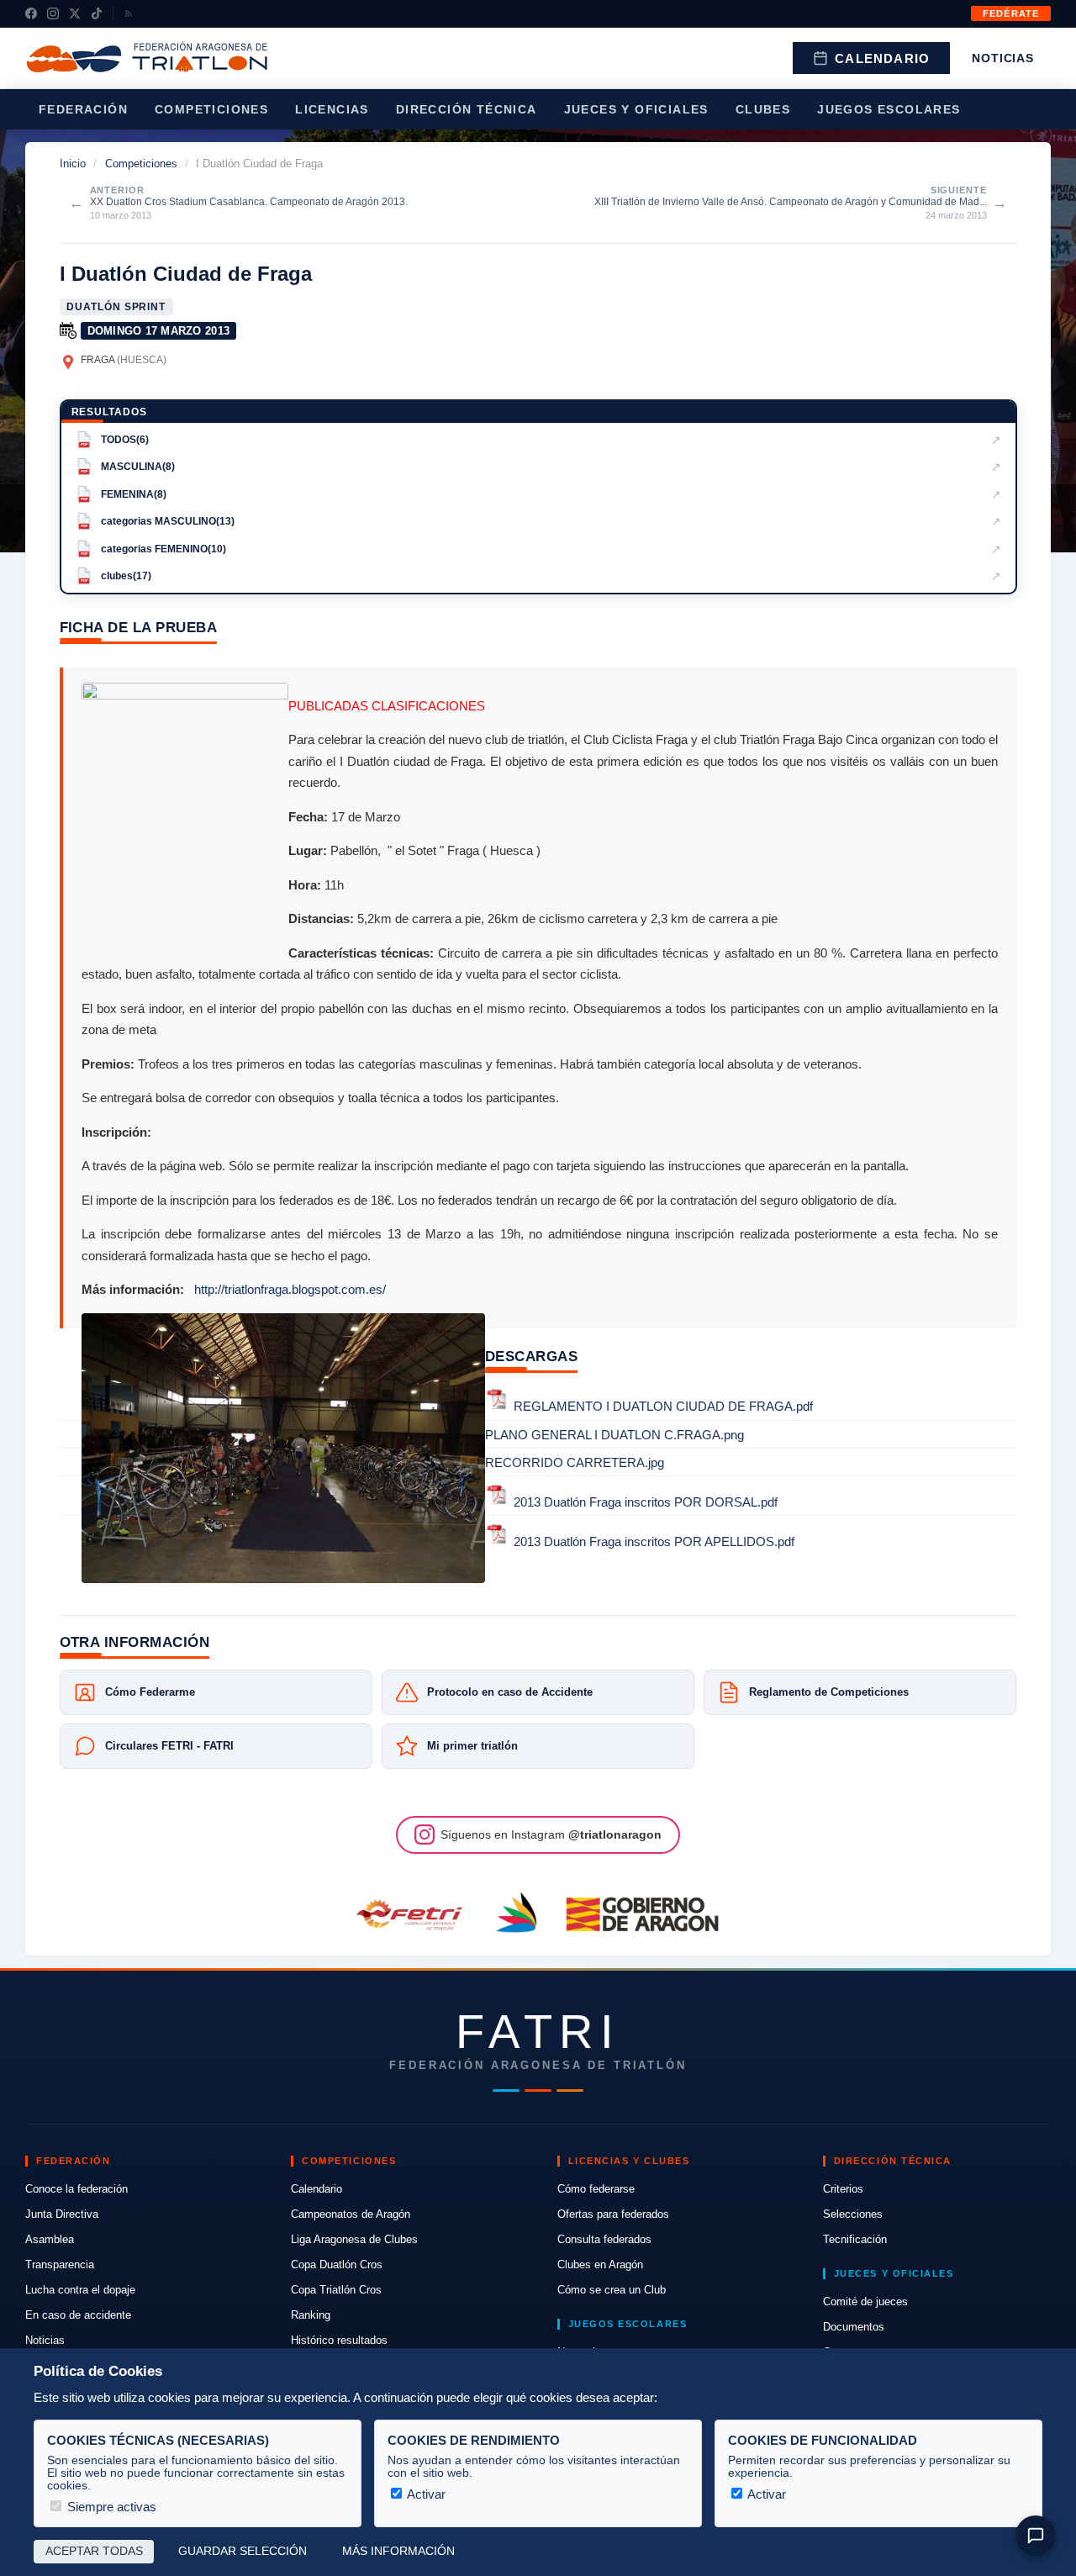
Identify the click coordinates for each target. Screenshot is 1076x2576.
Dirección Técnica (467, 109)
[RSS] (129, 13)
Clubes (763, 109)
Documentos (854, 2327)
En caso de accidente (78, 2315)
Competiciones (211, 109)
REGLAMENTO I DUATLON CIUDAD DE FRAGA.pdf (663, 1407)
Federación (83, 109)
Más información (398, 2551)
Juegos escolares (889, 109)
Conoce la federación (76, 2189)
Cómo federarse (596, 2189)
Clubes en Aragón (600, 2265)
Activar (425, 2494)
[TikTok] (97, 13)
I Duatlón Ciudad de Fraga (186, 274)
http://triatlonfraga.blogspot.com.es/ (290, 1289)
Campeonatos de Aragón (351, 2214)
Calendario (882, 58)
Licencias (332, 109)
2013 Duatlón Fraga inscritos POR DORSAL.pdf (646, 1502)
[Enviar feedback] (1036, 2536)
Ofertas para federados (613, 2214)
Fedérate (1011, 13)
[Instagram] (53, 13)
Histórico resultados (339, 2340)
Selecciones (853, 2214)
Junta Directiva (62, 2214)
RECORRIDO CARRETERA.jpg (575, 1462)
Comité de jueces (865, 2302)
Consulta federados (604, 2239)
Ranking (311, 2315)
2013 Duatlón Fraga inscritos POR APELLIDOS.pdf (654, 1541)
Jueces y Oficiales (636, 109)
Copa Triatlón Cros (336, 2290)
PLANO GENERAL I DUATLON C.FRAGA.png (614, 1435)
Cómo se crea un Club (612, 2290)
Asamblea (50, 2239)
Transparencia (60, 2265)
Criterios (843, 2189)
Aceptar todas (94, 2551)
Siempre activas (110, 2507)
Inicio (73, 164)
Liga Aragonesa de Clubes (354, 2239)
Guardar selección (243, 2551)
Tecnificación (855, 2239)
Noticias (1003, 58)
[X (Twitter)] (75, 13)
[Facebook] (31, 13)
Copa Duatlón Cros (337, 2265)
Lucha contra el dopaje (80, 2290)
